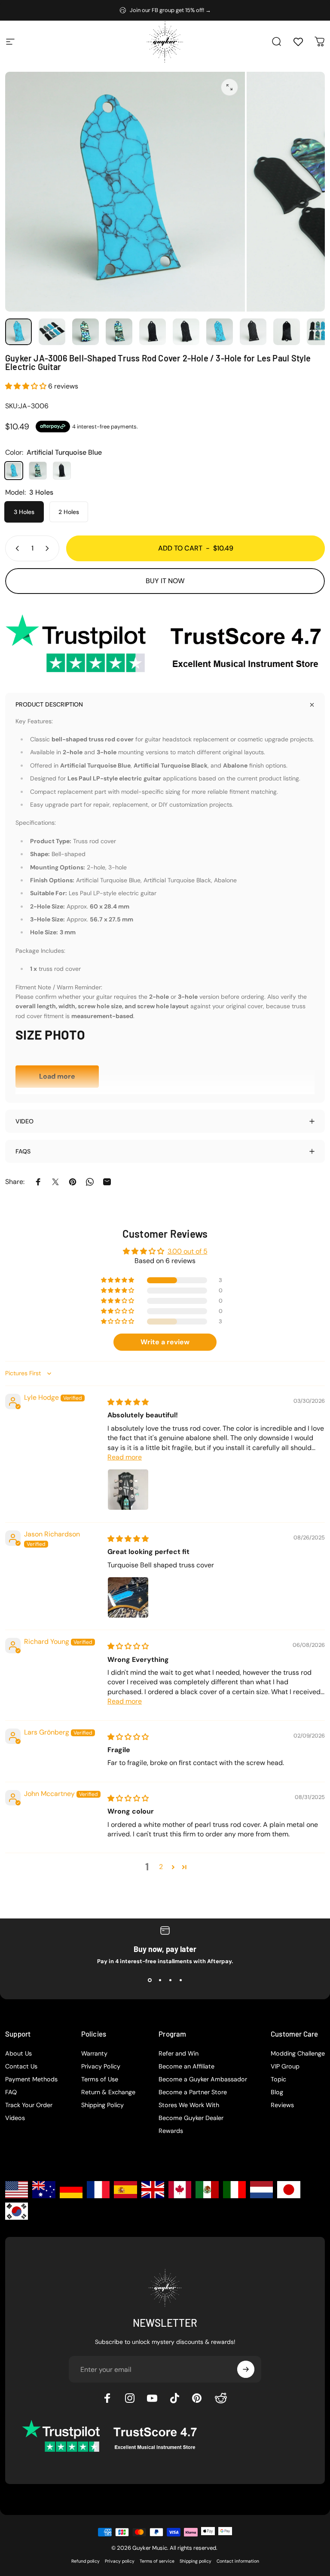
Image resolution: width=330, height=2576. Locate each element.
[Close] (305, 1147)
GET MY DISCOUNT (242, 1405)
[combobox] (199, 1327)
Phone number (199, 1307)
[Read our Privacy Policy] (300, 1377)
